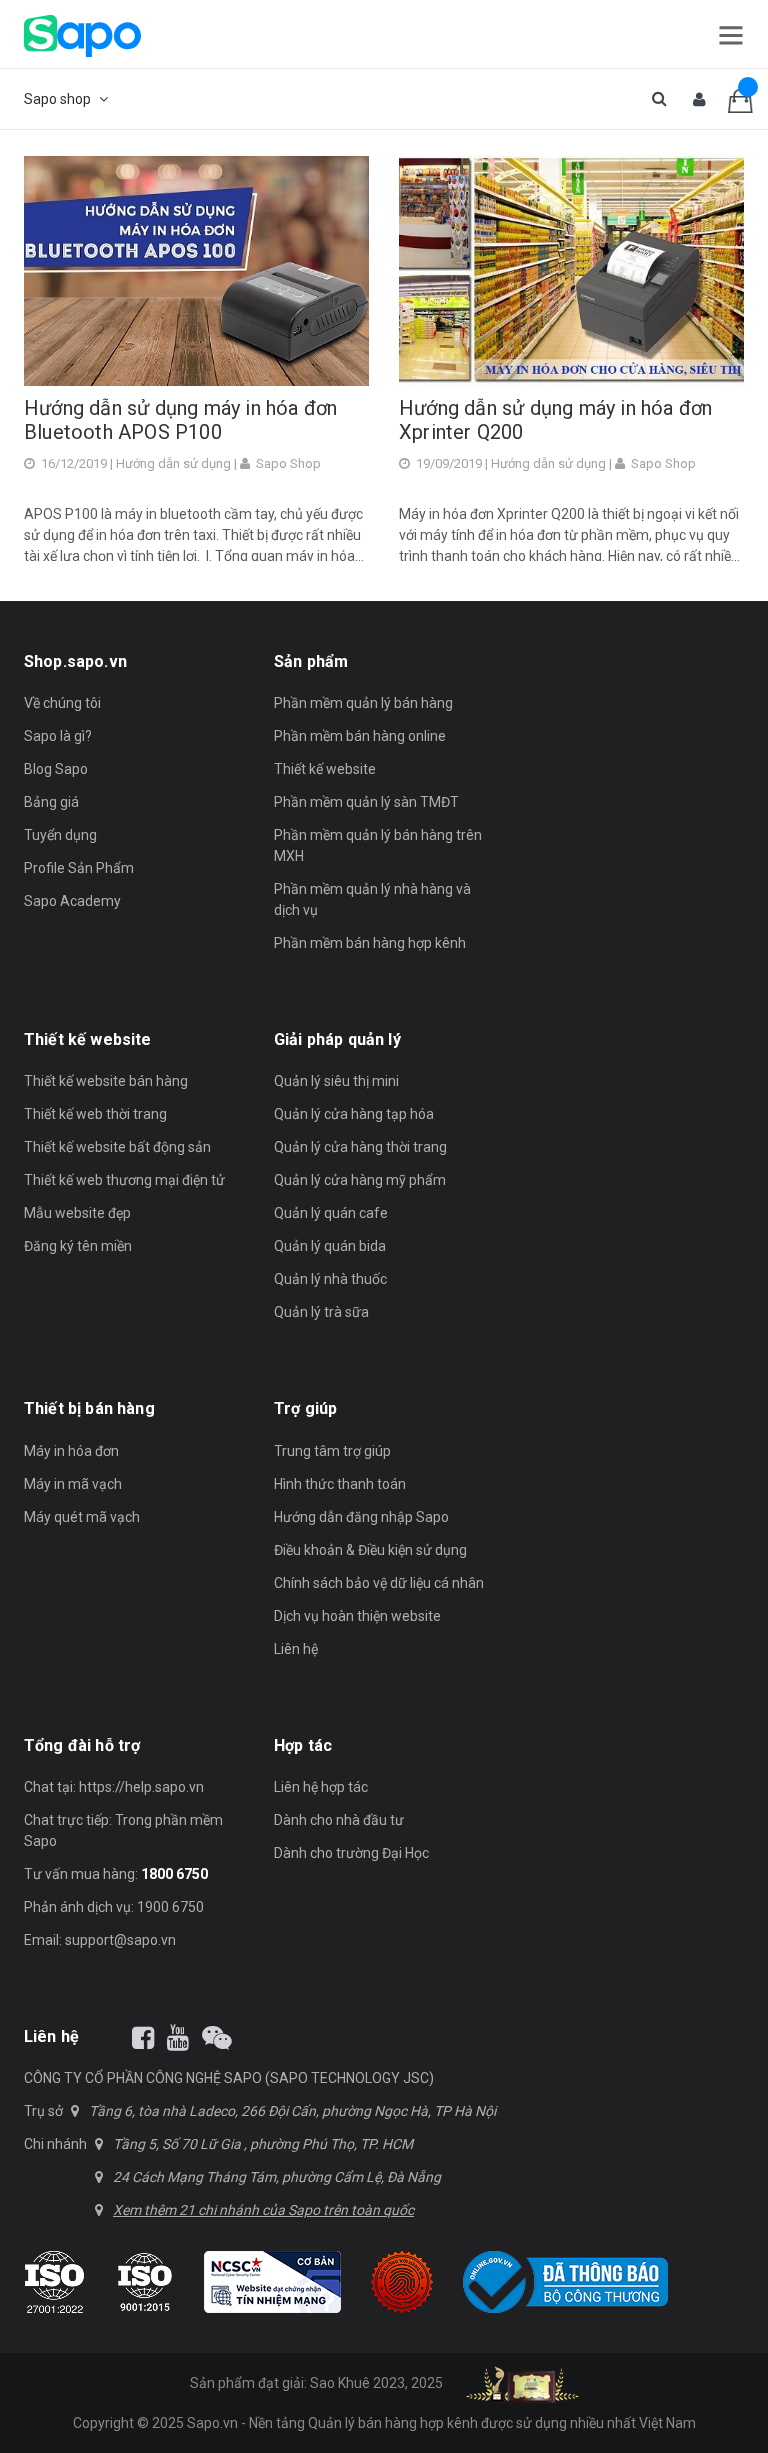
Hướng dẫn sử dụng (173, 463)
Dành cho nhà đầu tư (339, 1820)
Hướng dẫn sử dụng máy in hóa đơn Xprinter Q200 (555, 420)
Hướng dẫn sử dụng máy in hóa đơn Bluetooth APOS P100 (180, 420)
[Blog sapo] (217, 2038)
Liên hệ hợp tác (321, 1787)
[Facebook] (143, 2038)
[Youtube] (178, 2038)
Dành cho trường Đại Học (351, 1853)
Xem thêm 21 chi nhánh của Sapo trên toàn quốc (263, 2210)
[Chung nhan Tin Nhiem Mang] (272, 2282)
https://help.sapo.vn (141, 1787)
